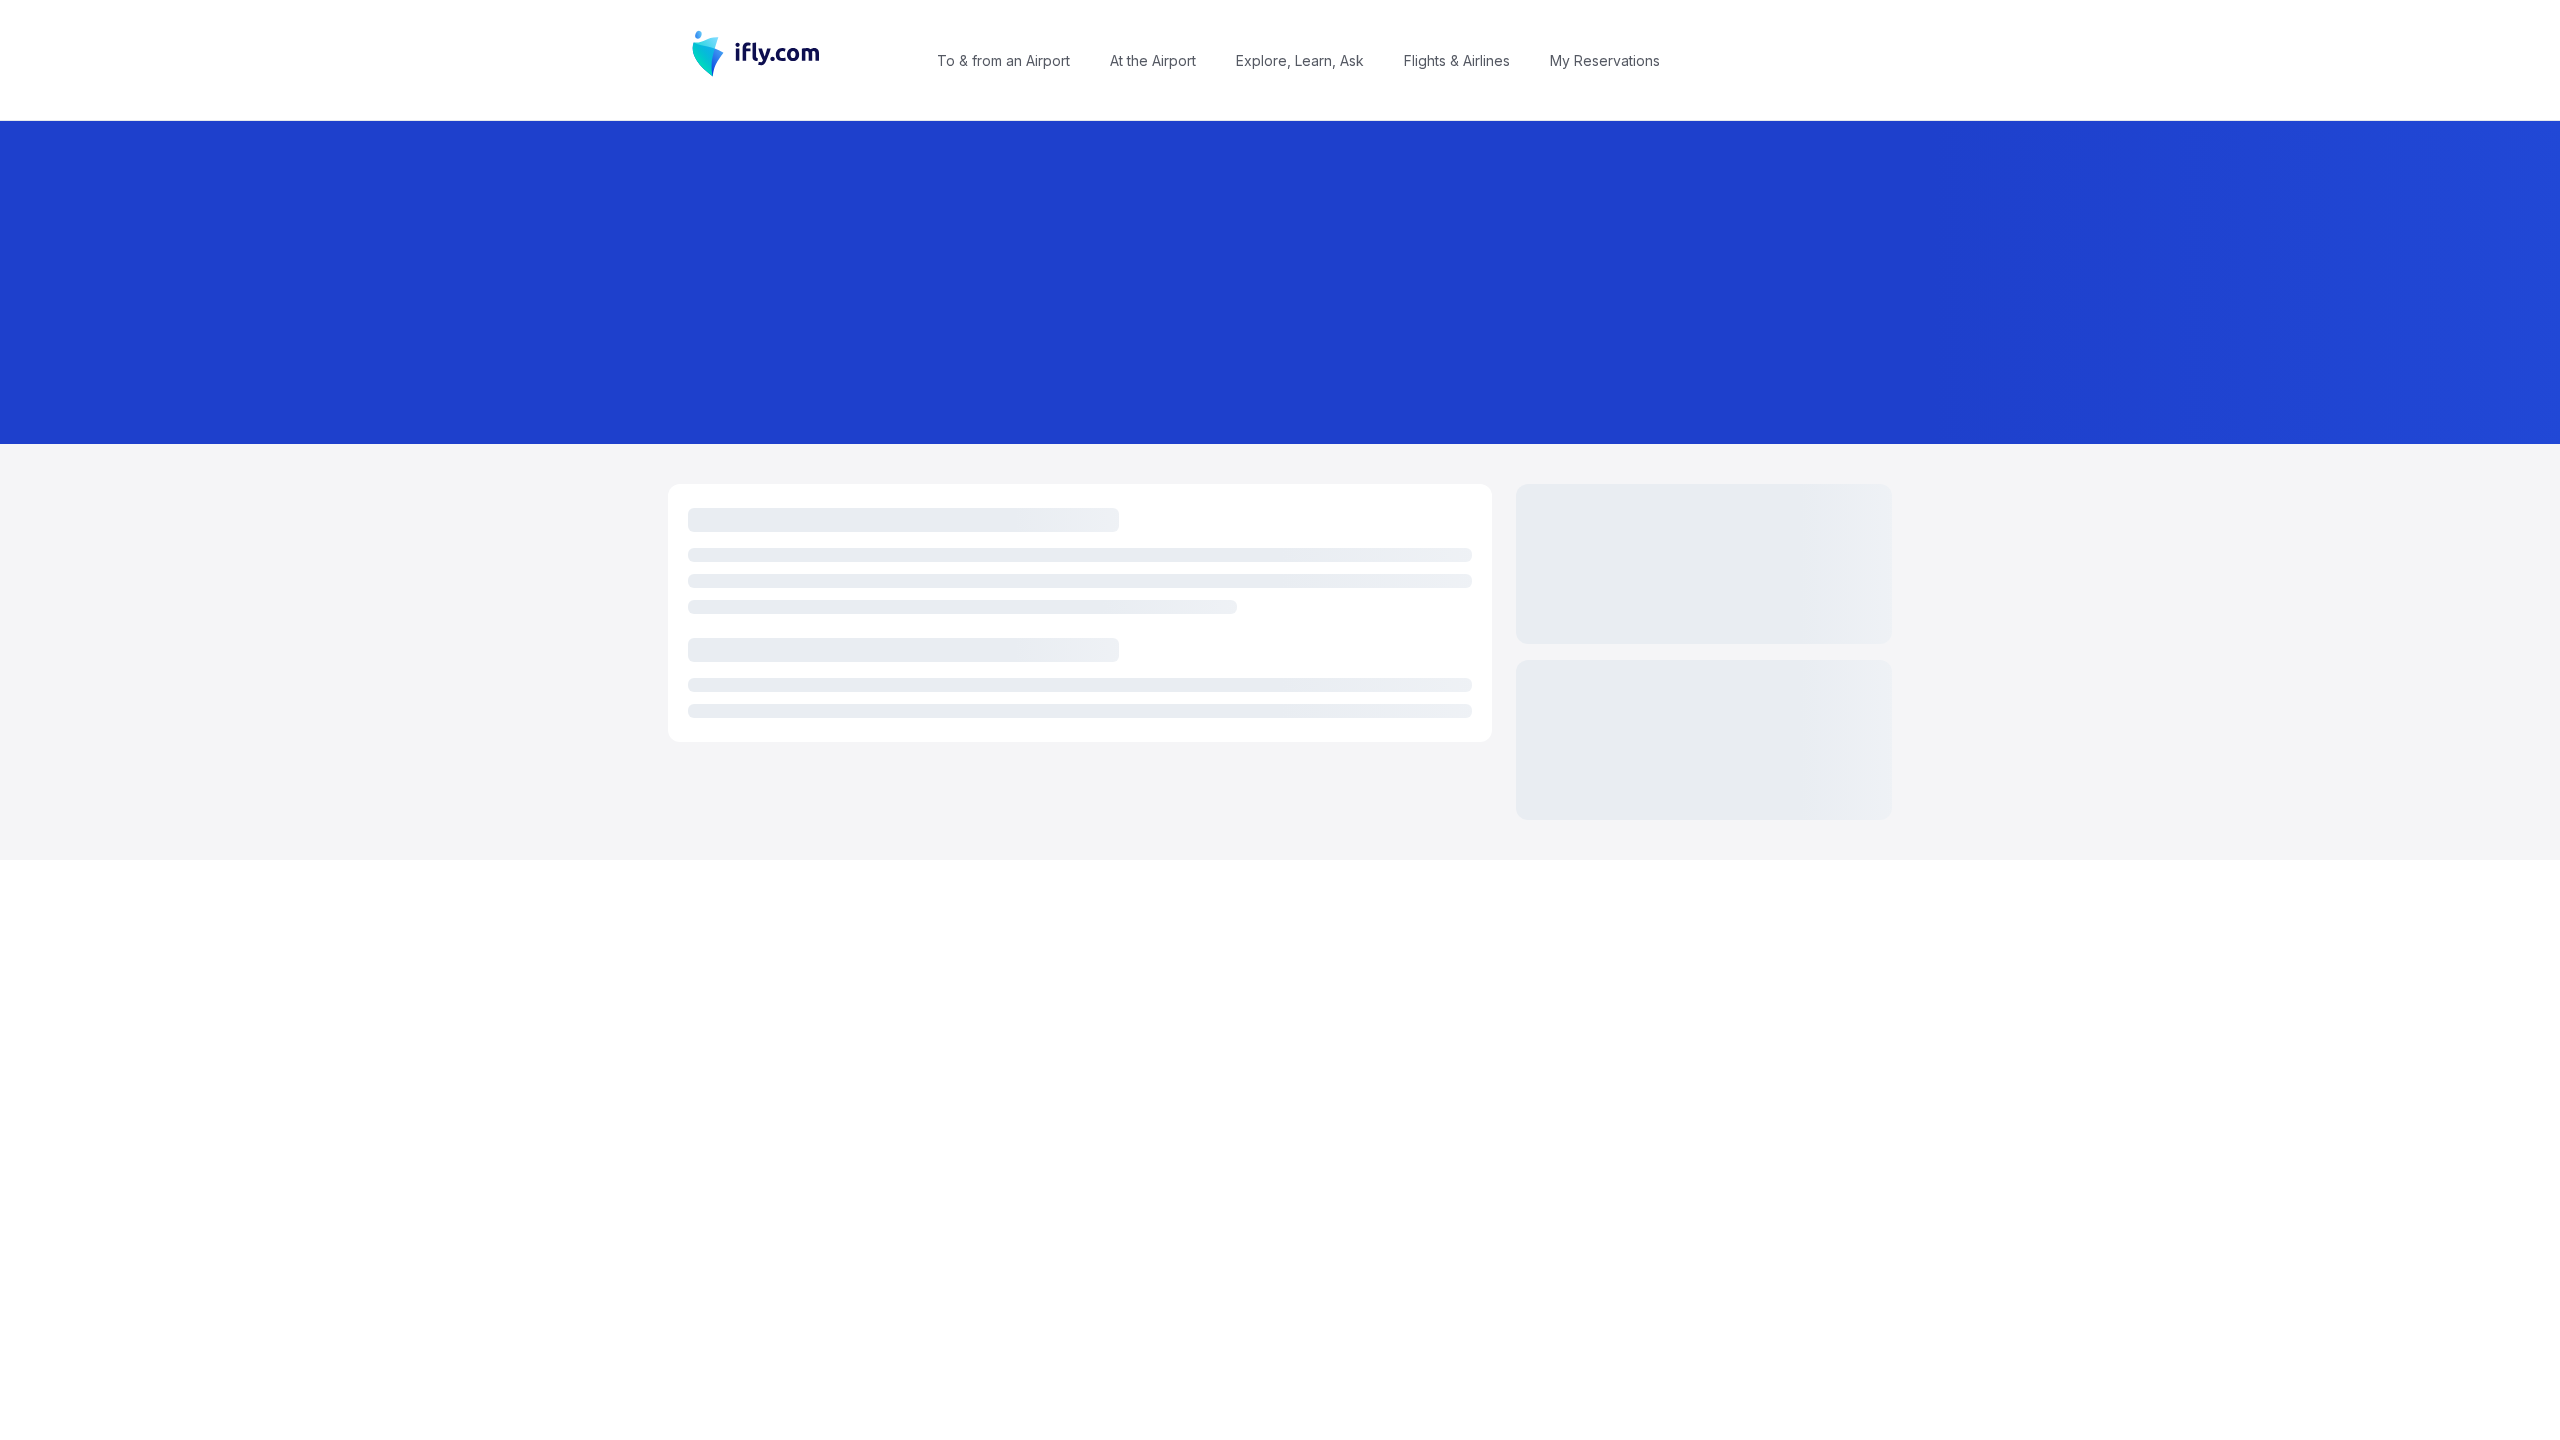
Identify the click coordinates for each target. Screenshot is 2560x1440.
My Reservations (1605, 60)
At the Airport (1153, 60)
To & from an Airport (1003, 60)
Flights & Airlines (1457, 60)
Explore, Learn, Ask (1300, 60)
